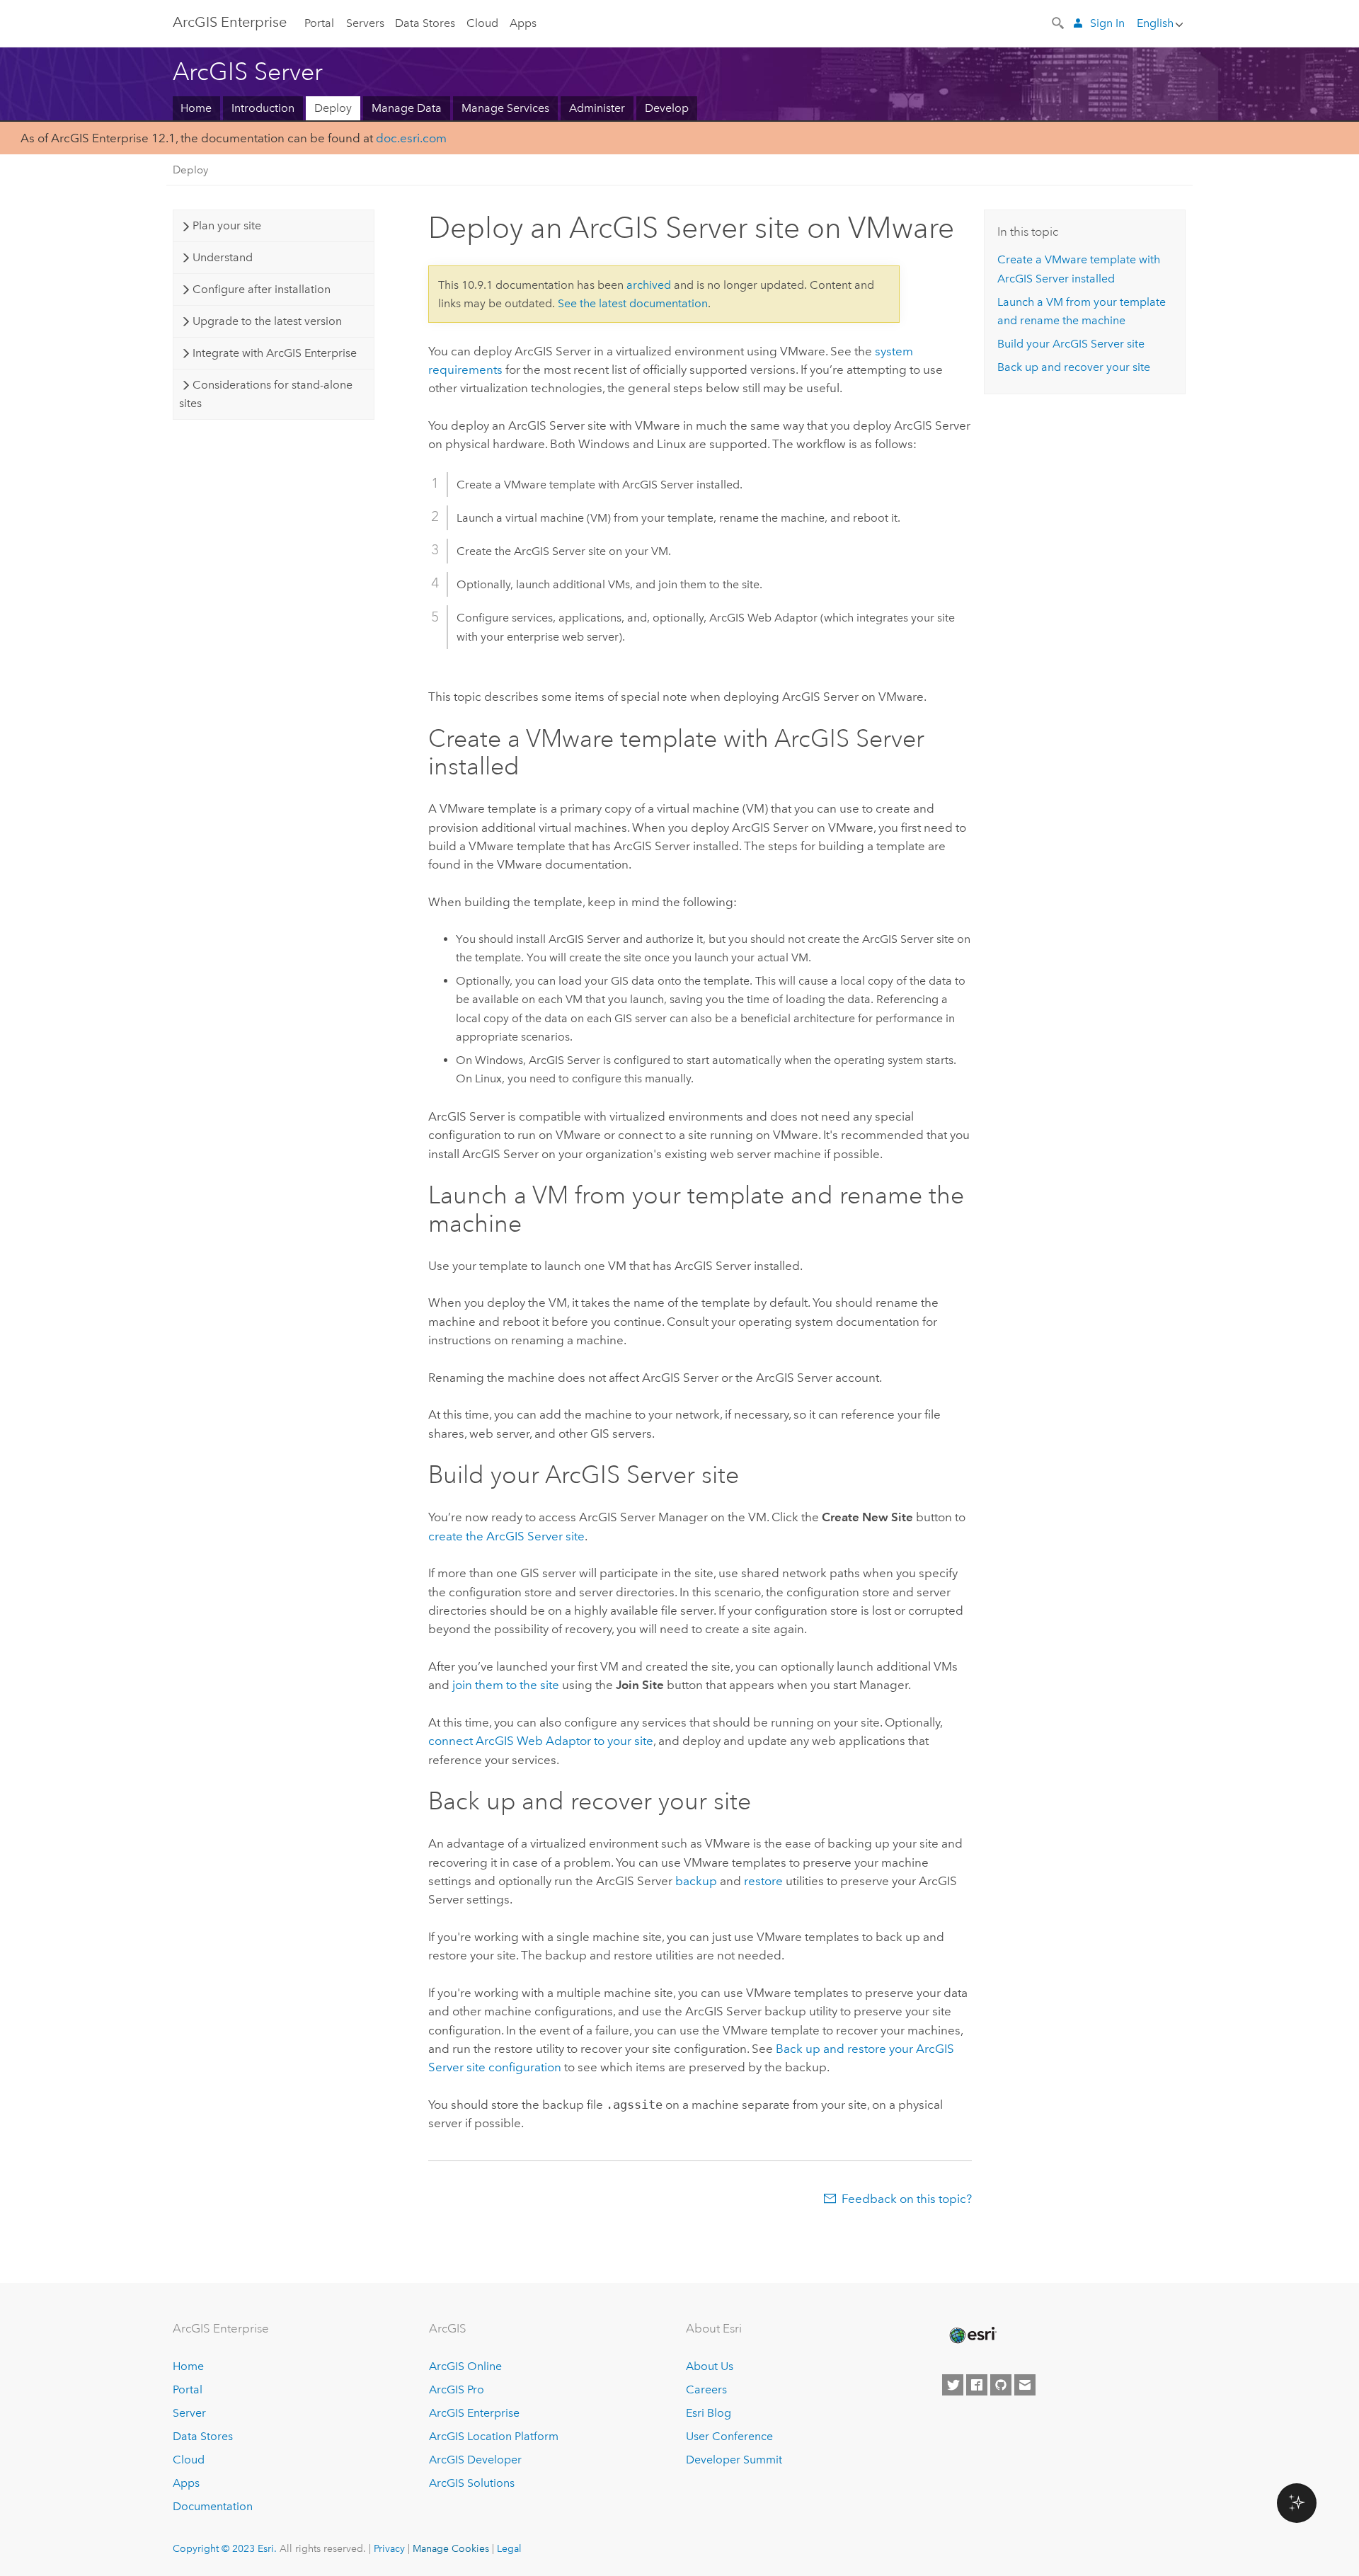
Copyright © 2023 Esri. (225, 2548)
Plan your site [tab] (227, 225)
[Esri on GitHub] (1001, 2385)
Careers (706, 2389)
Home (196, 108)
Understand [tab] (223, 257)
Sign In (1107, 23)
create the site (506, 1536)
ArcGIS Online (465, 2366)
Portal (319, 23)
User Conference (729, 2436)
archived (649, 285)
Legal (509, 2548)
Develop (667, 108)
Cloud (482, 23)
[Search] (1059, 22)
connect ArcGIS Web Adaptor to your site (541, 1741)
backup (696, 1881)
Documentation (213, 2506)
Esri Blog (709, 2413)
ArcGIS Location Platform (494, 2436)
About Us (710, 2366)
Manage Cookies (451, 2548)
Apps (523, 23)
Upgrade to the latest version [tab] (267, 321)
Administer (597, 108)
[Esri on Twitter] (953, 2385)
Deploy (333, 108)
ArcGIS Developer (475, 2460)
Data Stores (425, 23)
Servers (365, 23)
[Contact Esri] (1025, 2385)
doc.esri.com (411, 138)
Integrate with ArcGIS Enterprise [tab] (275, 353)
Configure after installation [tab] (262, 289)
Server (189, 2413)
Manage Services (505, 108)
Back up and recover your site (1074, 367)
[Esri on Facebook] (977, 2385)
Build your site (1071, 344)
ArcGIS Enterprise (230, 22)
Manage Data (407, 108)
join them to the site (506, 1685)
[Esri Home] (972, 2335)
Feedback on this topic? (907, 2199)
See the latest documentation (633, 303)
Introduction (263, 108)
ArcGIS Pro (457, 2389)
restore (763, 1881)
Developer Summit (734, 2460)
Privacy (389, 2548)
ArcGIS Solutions (472, 2483)
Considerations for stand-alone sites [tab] (265, 394)
